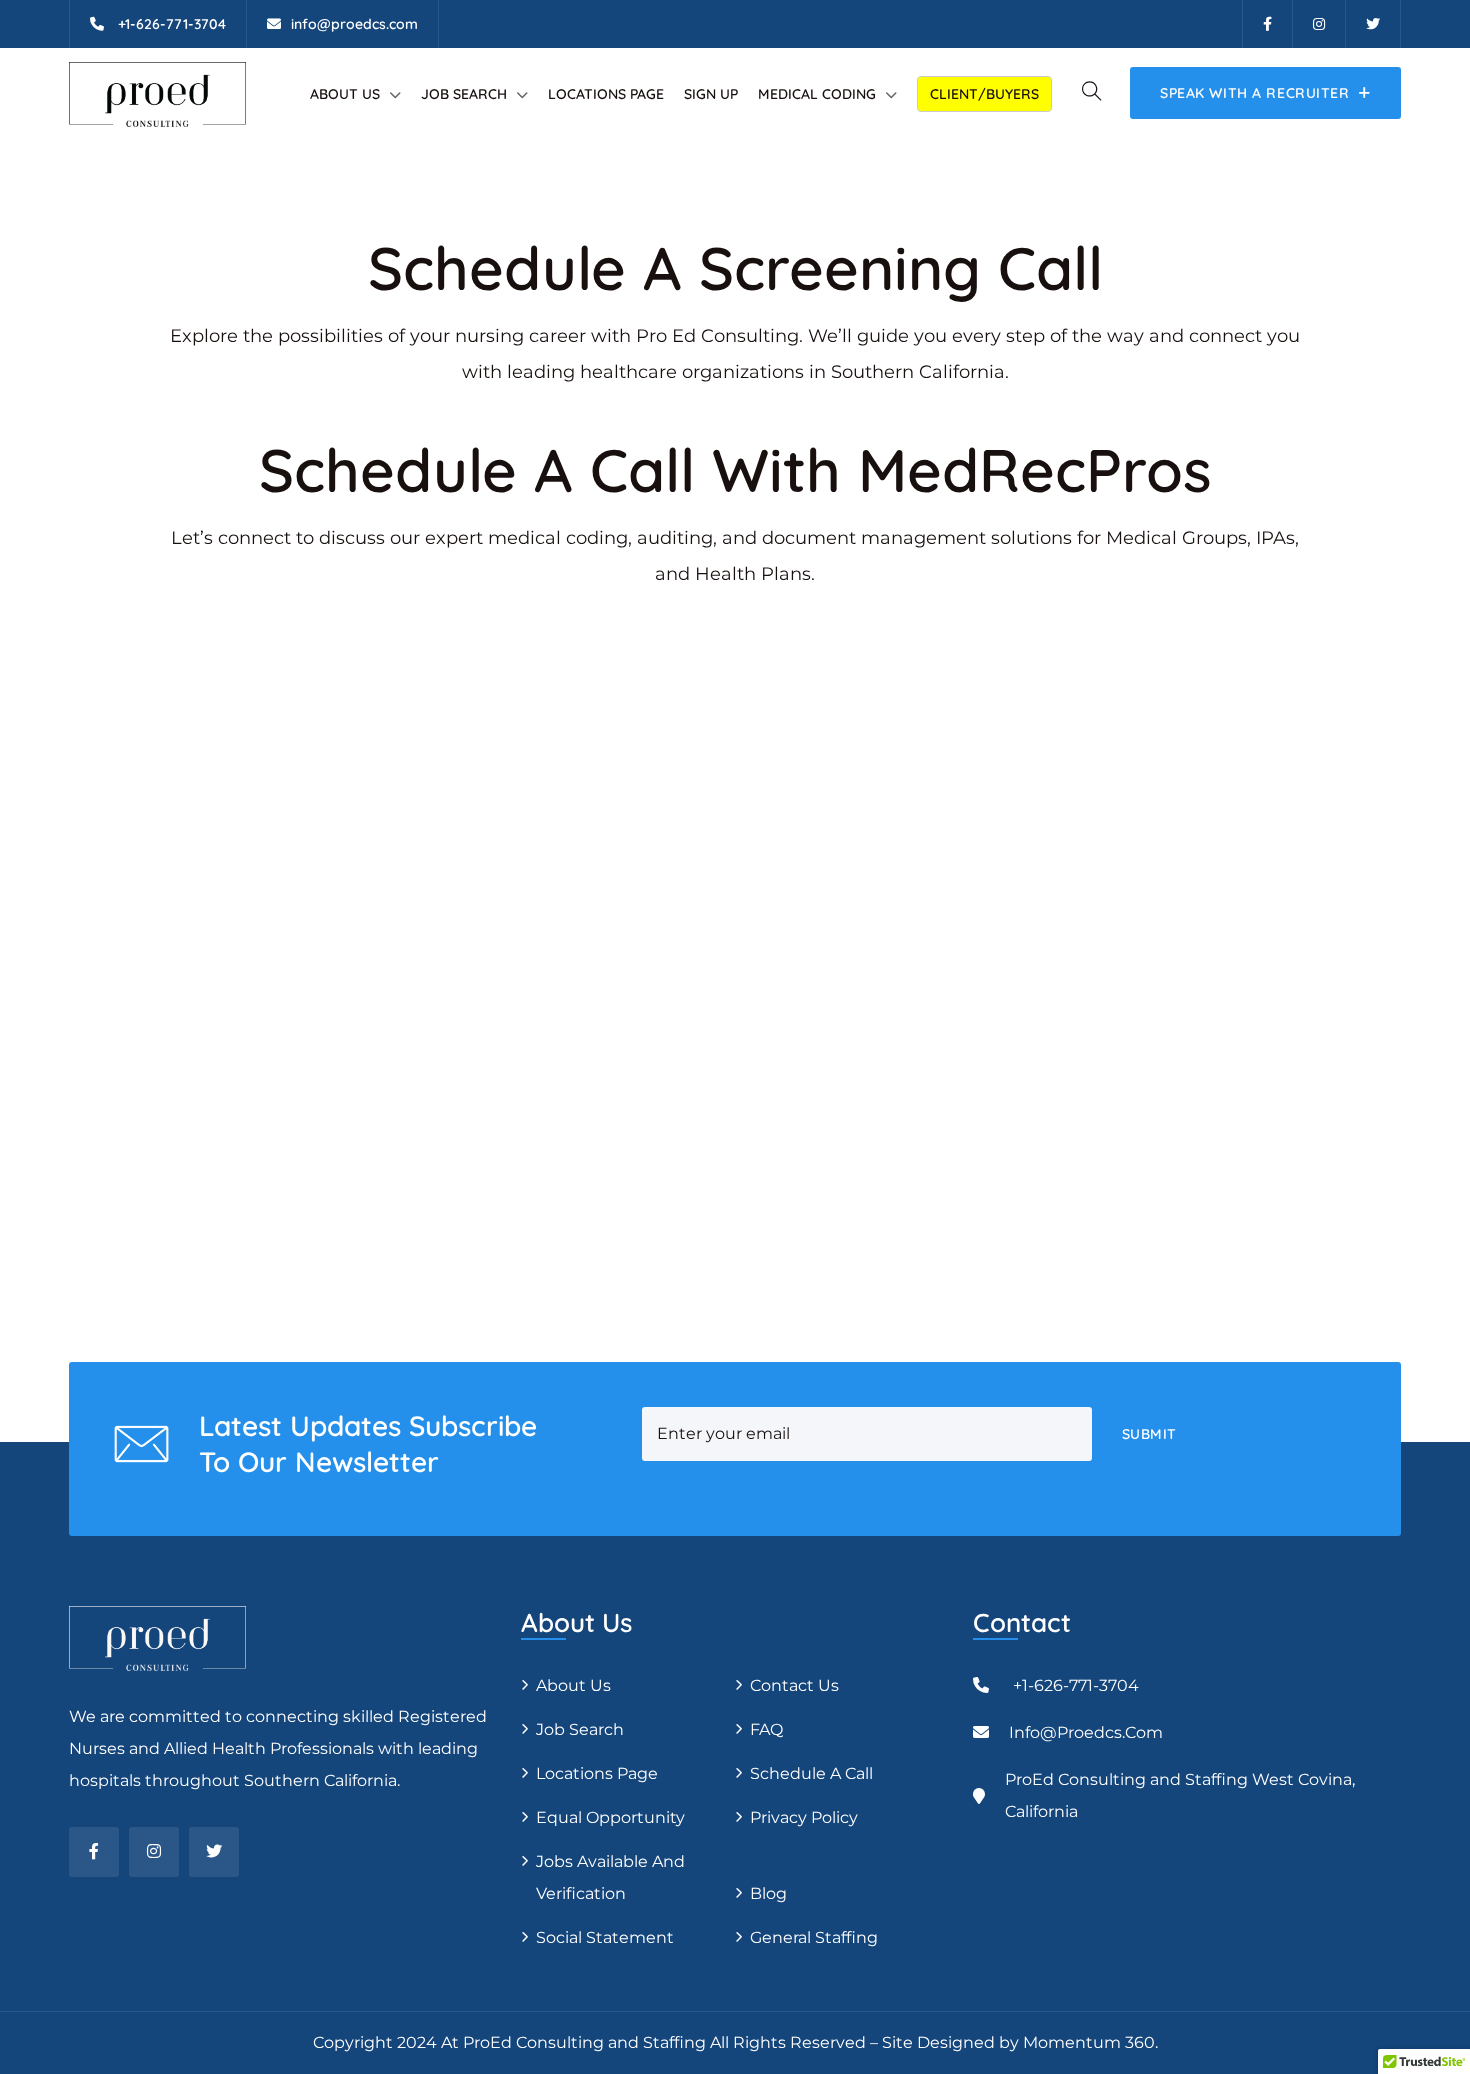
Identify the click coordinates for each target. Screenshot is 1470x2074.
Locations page (606, 94)
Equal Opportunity (610, 1817)
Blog (768, 1893)
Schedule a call (811, 1773)
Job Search (464, 94)
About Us (345, 94)
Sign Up (711, 94)
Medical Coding (817, 94)
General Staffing (814, 1937)
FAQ (766, 1729)
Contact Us (794, 1685)
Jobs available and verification (610, 1877)
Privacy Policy (804, 1817)
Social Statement (605, 1937)
